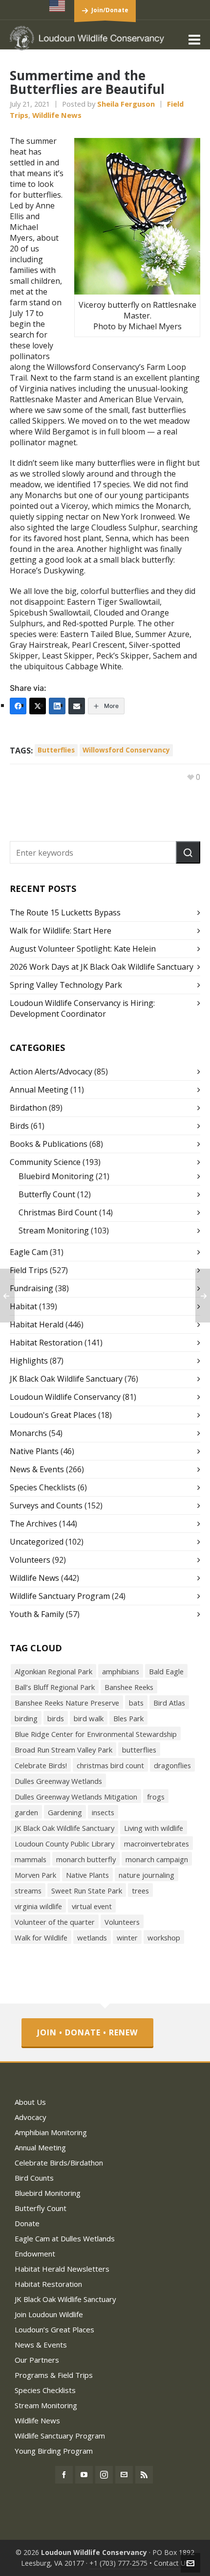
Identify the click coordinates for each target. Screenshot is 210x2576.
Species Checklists (43, 1487)
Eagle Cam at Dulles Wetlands (65, 2238)
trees (140, 1891)
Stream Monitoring (54, 1231)
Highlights (29, 1361)
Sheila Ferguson (126, 104)
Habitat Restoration (46, 1343)
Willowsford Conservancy (126, 750)
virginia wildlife (38, 1906)
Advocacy (31, 2117)
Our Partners (37, 2360)
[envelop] (124, 2475)
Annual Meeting (39, 1090)
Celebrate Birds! (41, 1765)
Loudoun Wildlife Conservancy (65, 1397)
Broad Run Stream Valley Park (63, 1750)
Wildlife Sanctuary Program (60, 1596)
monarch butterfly (86, 1859)
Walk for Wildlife (41, 1938)
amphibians (121, 1671)
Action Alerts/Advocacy (51, 1071)
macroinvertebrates (157, 1844)
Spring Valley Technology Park (66, 985)
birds (56, 1718)
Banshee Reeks (129, 1687)
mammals (31, 1859)
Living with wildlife (154, 1828)
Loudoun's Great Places (53, 1415)
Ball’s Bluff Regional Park (55, 1687)
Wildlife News (57, 115)
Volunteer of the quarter (55, 1922)
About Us (30, 2102)
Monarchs (28, 1433)
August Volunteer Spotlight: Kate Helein (83, 949)
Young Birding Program (54, 2451)
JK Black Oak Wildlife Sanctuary (66, 1379)
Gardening (65, 1812)
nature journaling (147, 1875)
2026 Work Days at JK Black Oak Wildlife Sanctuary (102, 967)
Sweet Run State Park (87, 1891)
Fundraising (31, 1288)
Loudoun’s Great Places (54, 2329)
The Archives (33, 1524)
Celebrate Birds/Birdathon (59, 2163)
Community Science (45, 1162)
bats (136, 1703)
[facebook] (64, 2475)
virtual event (92, 1906)
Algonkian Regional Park (53, 1671)
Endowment (35, 2254)
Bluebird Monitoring (56, 1176)
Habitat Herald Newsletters (62, 2269)
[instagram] (104, 2475)
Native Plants (34, 1451)
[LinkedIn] (57, 706)
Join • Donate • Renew (87, 2032)
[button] (188, 852)
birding (26, 1718)
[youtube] (84, 2475)
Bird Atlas (169, 1703)
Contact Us (171, 2563)
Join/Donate (110, 10)
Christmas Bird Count (58, 1212)
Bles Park (128, 1718)
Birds (19, 1126)
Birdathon (28, 1108)
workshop (164, 1938)
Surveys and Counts (46, 1505)
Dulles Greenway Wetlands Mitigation (76, 1797)
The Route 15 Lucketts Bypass (65, 912)
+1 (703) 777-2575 (118, 2563)
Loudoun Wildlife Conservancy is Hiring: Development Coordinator (82, 1008)
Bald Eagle (166, 1671)
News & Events (37, 1469)
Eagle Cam (29, 1252)
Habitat (23, 1306)
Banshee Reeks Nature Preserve (67, 1703)
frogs (156, 1797)
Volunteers (30, 1560)
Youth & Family (37, 1614)
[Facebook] (18, 706)
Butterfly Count (47, 1194)
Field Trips (29, 1270)
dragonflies (172, 1765)
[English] (58, 6)
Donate (27, 2223)
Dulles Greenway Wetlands (58, 1781)
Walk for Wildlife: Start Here (61, 931)
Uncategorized (37, 1542)
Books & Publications (49, 1144)
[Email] (77, 706)
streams (28, 1891)
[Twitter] (38, 706)
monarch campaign (157, 1859)
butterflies (56, 750)
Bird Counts (34, 2178)
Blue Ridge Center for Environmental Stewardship (96, 1734)
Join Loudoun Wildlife (49, 2314)
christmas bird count (110, 1765)
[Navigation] (194, 39)
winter (127, 1938)
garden (26, 1812)
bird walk (89, 1718)
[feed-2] (144, 2475)
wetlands (92, 1938)
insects (103, 1812)
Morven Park (35, 1875)
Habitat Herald (37, 1324)
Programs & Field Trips (54, 2375)
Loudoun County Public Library (64, 1844)
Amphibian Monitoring (51, 2132)
